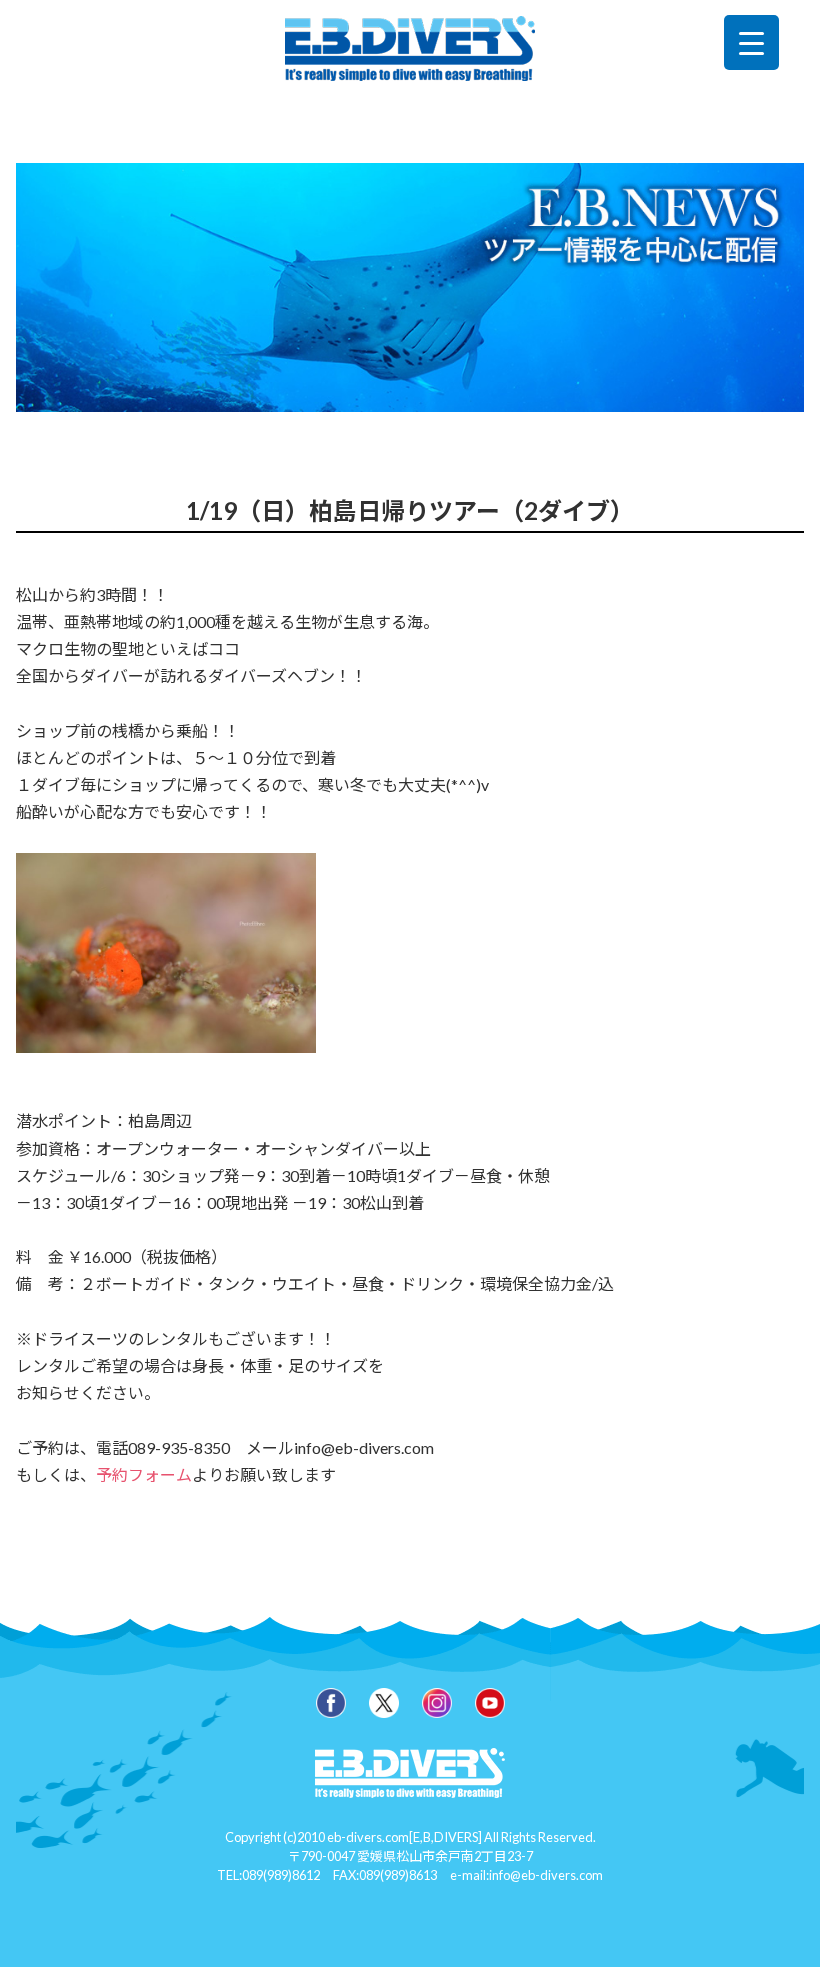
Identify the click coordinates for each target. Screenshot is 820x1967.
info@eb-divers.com (546, 1875)
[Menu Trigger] (751, 42)
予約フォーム (144, 1474)
